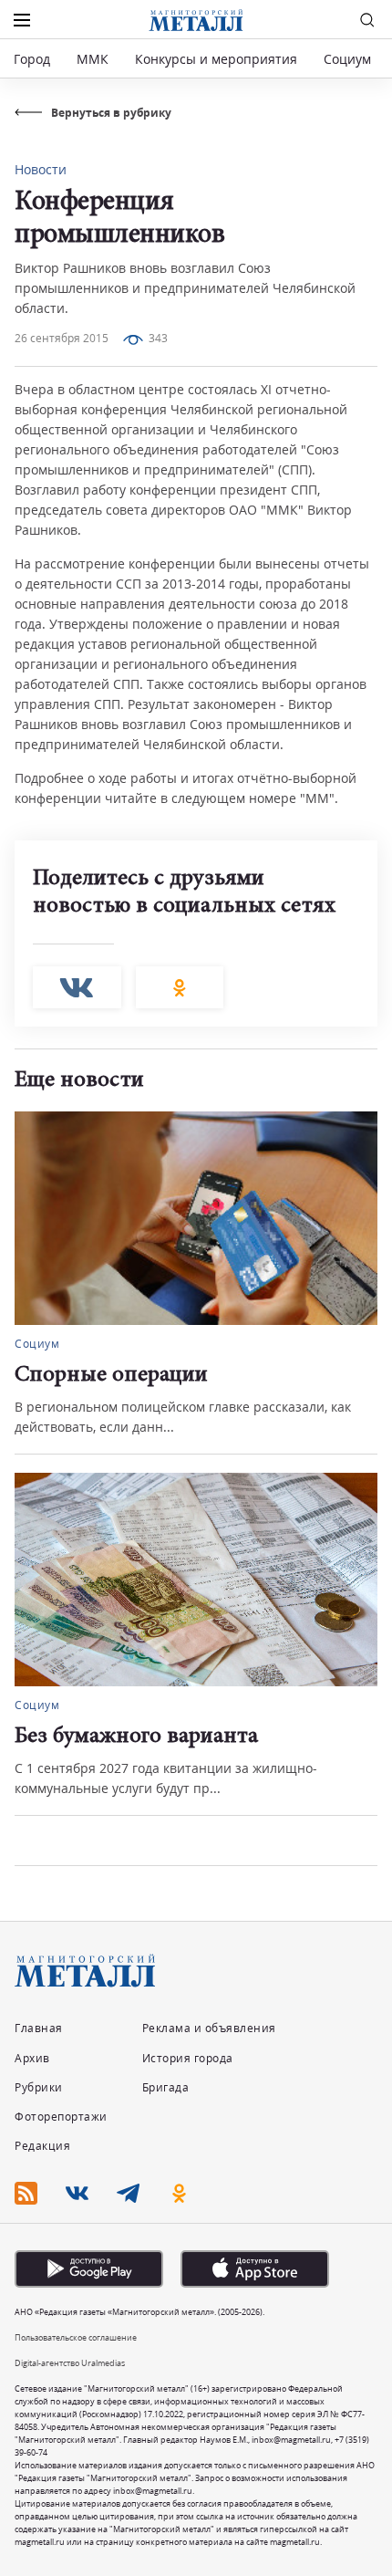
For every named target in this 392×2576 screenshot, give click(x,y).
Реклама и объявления (209, 2028)
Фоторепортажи (61, 2117)
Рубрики (39, 2087)
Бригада (166, 2087)
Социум (347, 59)
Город (32, 59)
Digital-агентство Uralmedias (70, 2363)
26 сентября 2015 (62, 338)
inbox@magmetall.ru (291, 2440)
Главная (39, 2028)
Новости (41, 169)
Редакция (42, 2146)
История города (188, 2058)
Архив (32, 2058)
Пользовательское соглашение (76, 2337)
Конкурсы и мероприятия (218, 59)
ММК (93, 59)
